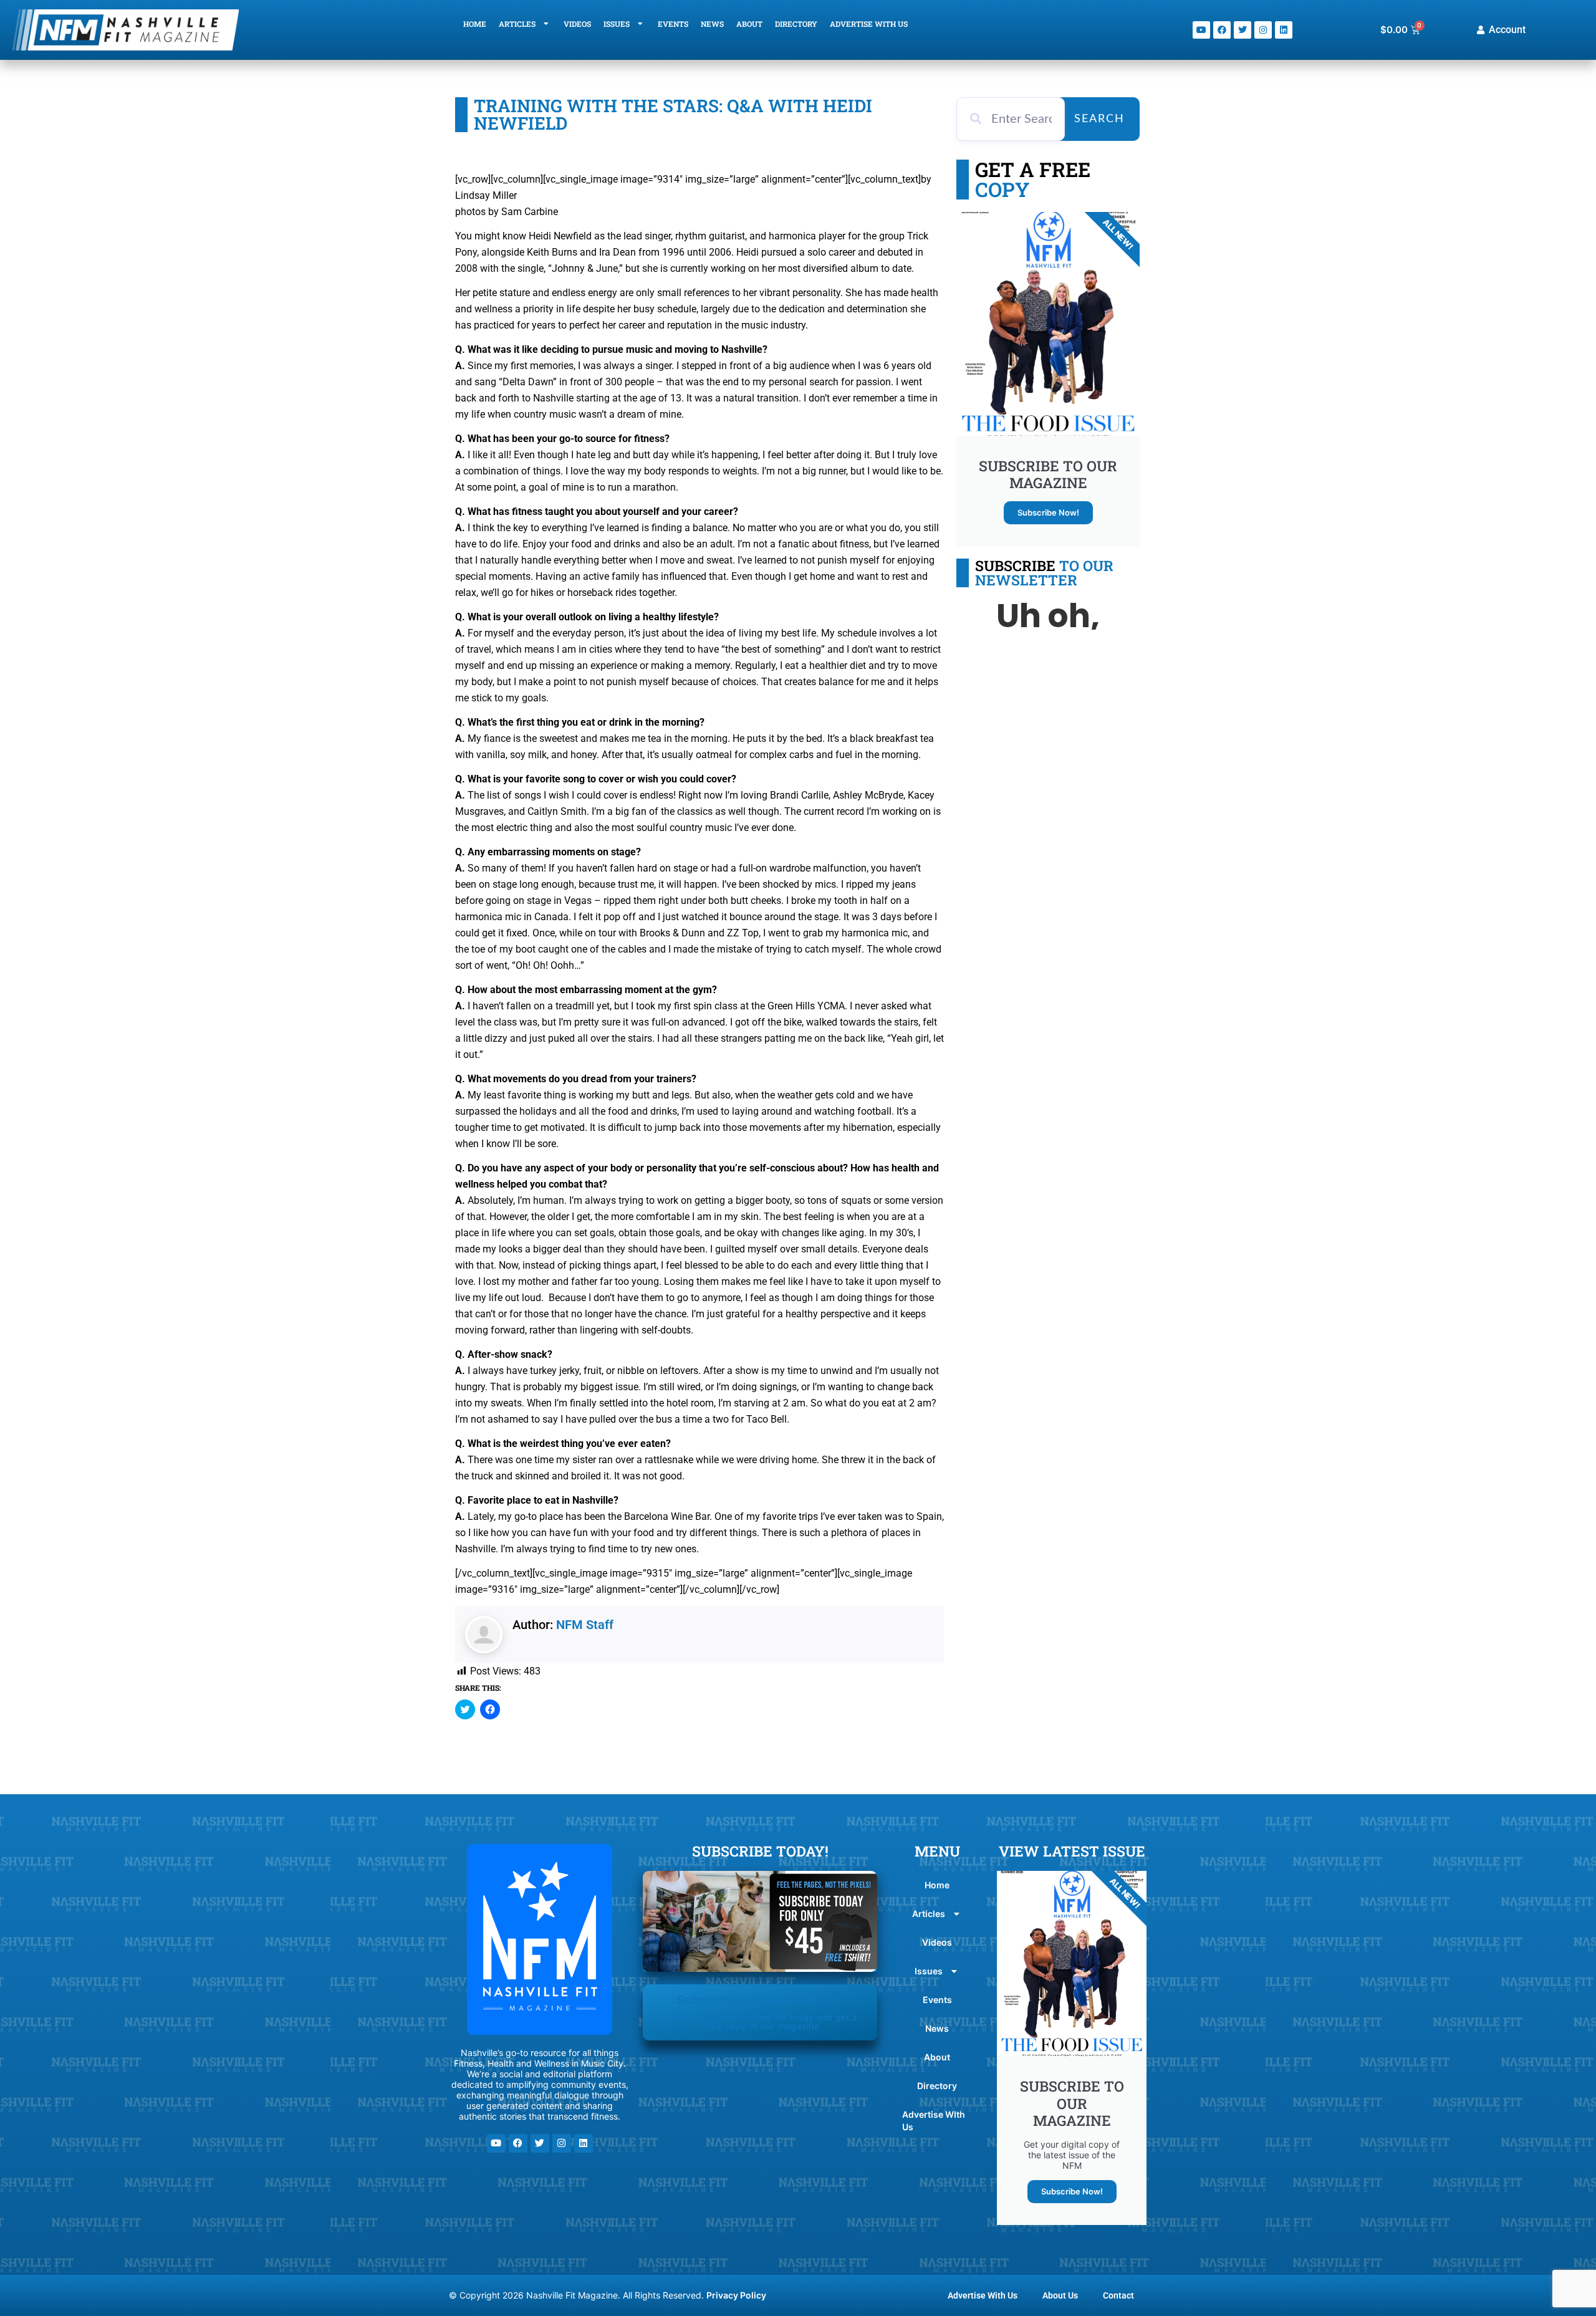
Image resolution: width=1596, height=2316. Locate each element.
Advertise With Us (983, 2295)
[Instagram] (1263, 30)
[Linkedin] (1284, 30)
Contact (1118, 2295)
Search (1099, 119)
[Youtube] (1201, 30)
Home (475, 24)
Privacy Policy (736, 2295)
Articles (517, 24)
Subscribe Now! (1048, 512)
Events (673, 24)
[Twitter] (1243, 30)
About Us (1060, 2295)
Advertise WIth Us (869, 24)
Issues (617, 24)
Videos (577, 24)
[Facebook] (1222, 30)
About (749, 24)
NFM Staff (585, 1625)
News (712, 24)
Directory (796, 24)
